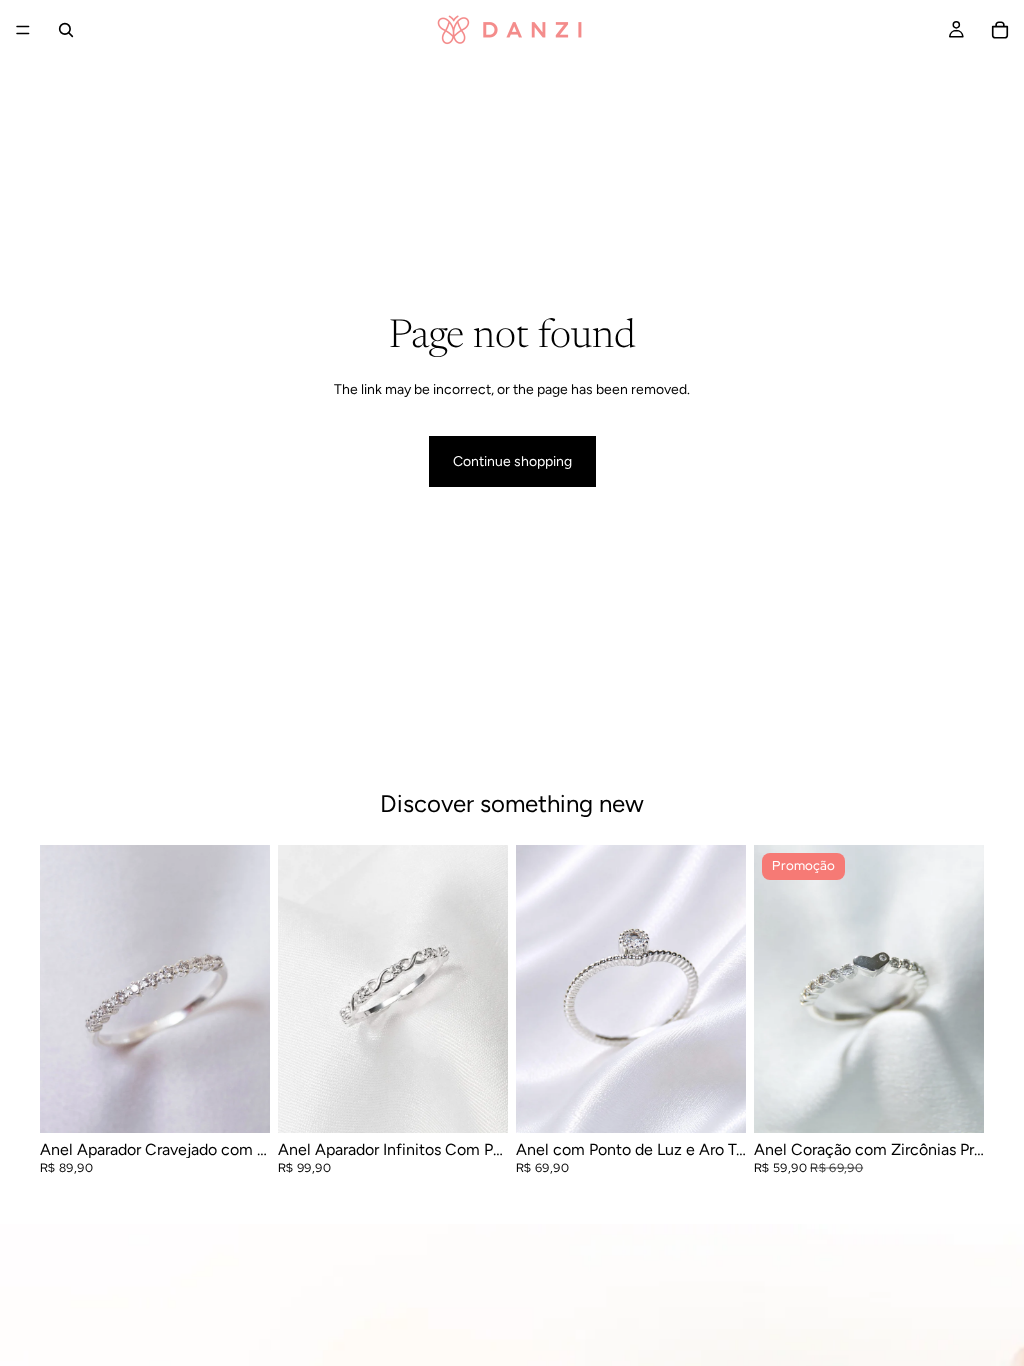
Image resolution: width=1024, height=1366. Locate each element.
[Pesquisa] (66, 30)
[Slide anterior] (62, 989)
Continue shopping (512, 461)
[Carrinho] (1000, 30)
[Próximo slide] (248, 989)
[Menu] (23, 30)
